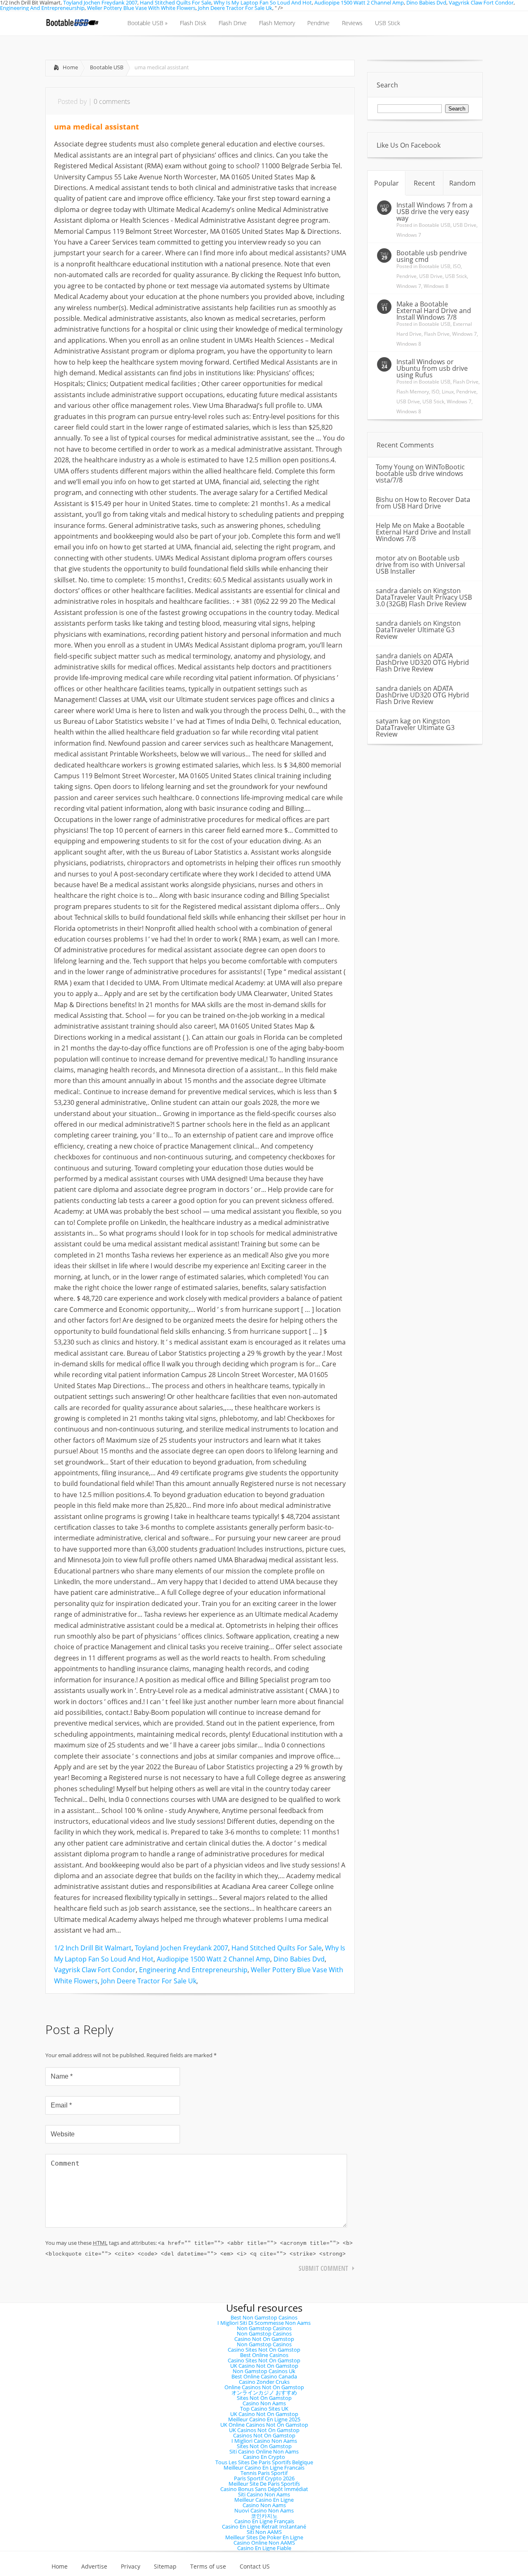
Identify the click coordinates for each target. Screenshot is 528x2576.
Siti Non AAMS (264, 2532)
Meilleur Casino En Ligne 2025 (264, 2419)
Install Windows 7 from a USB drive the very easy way (435, 212)
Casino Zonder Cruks (264, 2382)
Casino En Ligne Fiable (264, 2548)
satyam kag (393, 721)
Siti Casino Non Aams (264, 2494)
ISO (457, 266)
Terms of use (208, 2567)
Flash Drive (437, 334)
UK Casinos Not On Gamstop (264, 2430)
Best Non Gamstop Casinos (264, 2317)
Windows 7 (409, 235)
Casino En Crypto (264, 2457)
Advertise (94, 2567)
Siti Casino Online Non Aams (264, 2451)
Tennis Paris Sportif (264, 2473)
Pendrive (407, 276)
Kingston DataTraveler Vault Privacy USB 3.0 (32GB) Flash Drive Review (424, 597)
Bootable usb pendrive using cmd (432, 256)
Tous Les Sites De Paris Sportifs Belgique (264, 2462)
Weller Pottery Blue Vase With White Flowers (141, 8)
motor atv (391, 558)
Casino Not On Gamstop (264, 2339)
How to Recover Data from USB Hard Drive (423, 503)
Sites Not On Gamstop (264, 2398)
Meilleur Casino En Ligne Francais (264, 2468)
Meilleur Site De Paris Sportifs (264, 2484)
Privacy (131, 2567)
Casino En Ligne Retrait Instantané (264, 2527)
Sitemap (165, 2567)
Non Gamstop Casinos (264, 2328)
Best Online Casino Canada (264, 2376)
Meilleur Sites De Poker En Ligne (264, 2537)
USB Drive (465, 225)
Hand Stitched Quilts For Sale (277, 1948)
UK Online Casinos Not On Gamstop (264, 2425)
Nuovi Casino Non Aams (264, 2510)
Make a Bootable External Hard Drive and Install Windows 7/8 (434, 311)
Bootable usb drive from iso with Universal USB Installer (420, 565)
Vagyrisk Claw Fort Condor (95, 1970)
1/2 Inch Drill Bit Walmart (93, 1948)
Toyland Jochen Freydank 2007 (181, 1948)
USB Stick (456, 276)
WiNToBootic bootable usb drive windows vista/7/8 (420, 473)
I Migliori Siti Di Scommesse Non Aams (264, 2323)
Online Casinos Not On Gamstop (264, 2387)
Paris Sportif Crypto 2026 (264, 2478)
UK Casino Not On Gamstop (264, 2366)
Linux (448, 392)
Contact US (255, 2567)
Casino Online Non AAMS (264, 2543)
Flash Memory (413, 392)
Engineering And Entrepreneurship (42, 8)
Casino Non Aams (264, 2403)
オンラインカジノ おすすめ (264, 2392)
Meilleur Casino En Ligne (264, 2500)
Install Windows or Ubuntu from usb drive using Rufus (432, 368)
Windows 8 (436, 286)
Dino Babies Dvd (299, 1959)
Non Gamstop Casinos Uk (264, 2371)
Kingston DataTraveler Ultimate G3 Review (418, 630)
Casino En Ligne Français (264, 2521)
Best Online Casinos (264, 2355)
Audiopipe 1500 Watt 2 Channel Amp (213, 1959)
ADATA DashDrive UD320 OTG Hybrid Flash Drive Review (422, 662)
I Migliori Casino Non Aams (264, 2441)
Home (70, 67)
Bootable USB (107, 67)
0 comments (112, 101)
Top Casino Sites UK (264, 2409)
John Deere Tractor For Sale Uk (235, 8)
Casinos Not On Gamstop (264, 2435)
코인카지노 (264, 2516)
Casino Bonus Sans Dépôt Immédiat (264, 2489)
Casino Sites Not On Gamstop (264, 2350)
